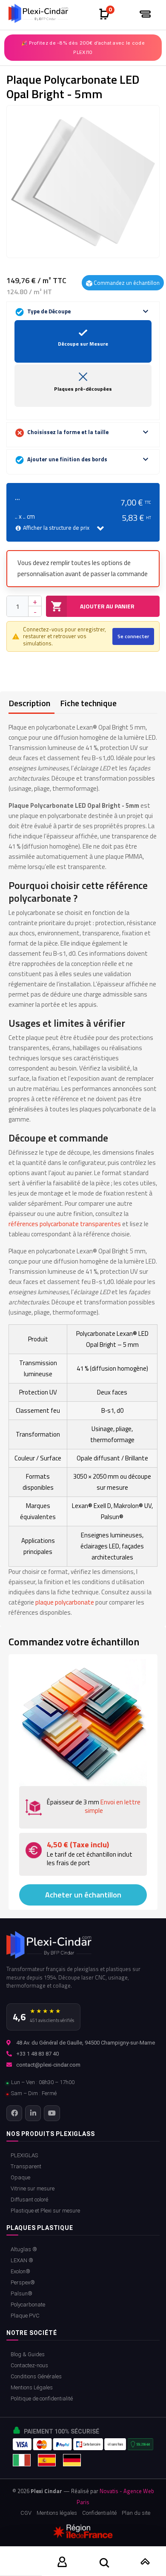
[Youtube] (52, 2113)
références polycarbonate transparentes (65, 1224)
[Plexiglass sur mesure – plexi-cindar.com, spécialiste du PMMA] (41, 13)
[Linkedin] (33, 2113)
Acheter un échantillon (83, 1895)
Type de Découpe (88, 311)
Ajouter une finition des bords (88, 459)
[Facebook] (14, 2113)
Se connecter (133, 636)
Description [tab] (29, 703)
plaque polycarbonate (65, 1602)
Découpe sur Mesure (83, 344)
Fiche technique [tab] (88, 703)
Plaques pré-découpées (83, 389)
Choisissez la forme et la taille (88, 432)
